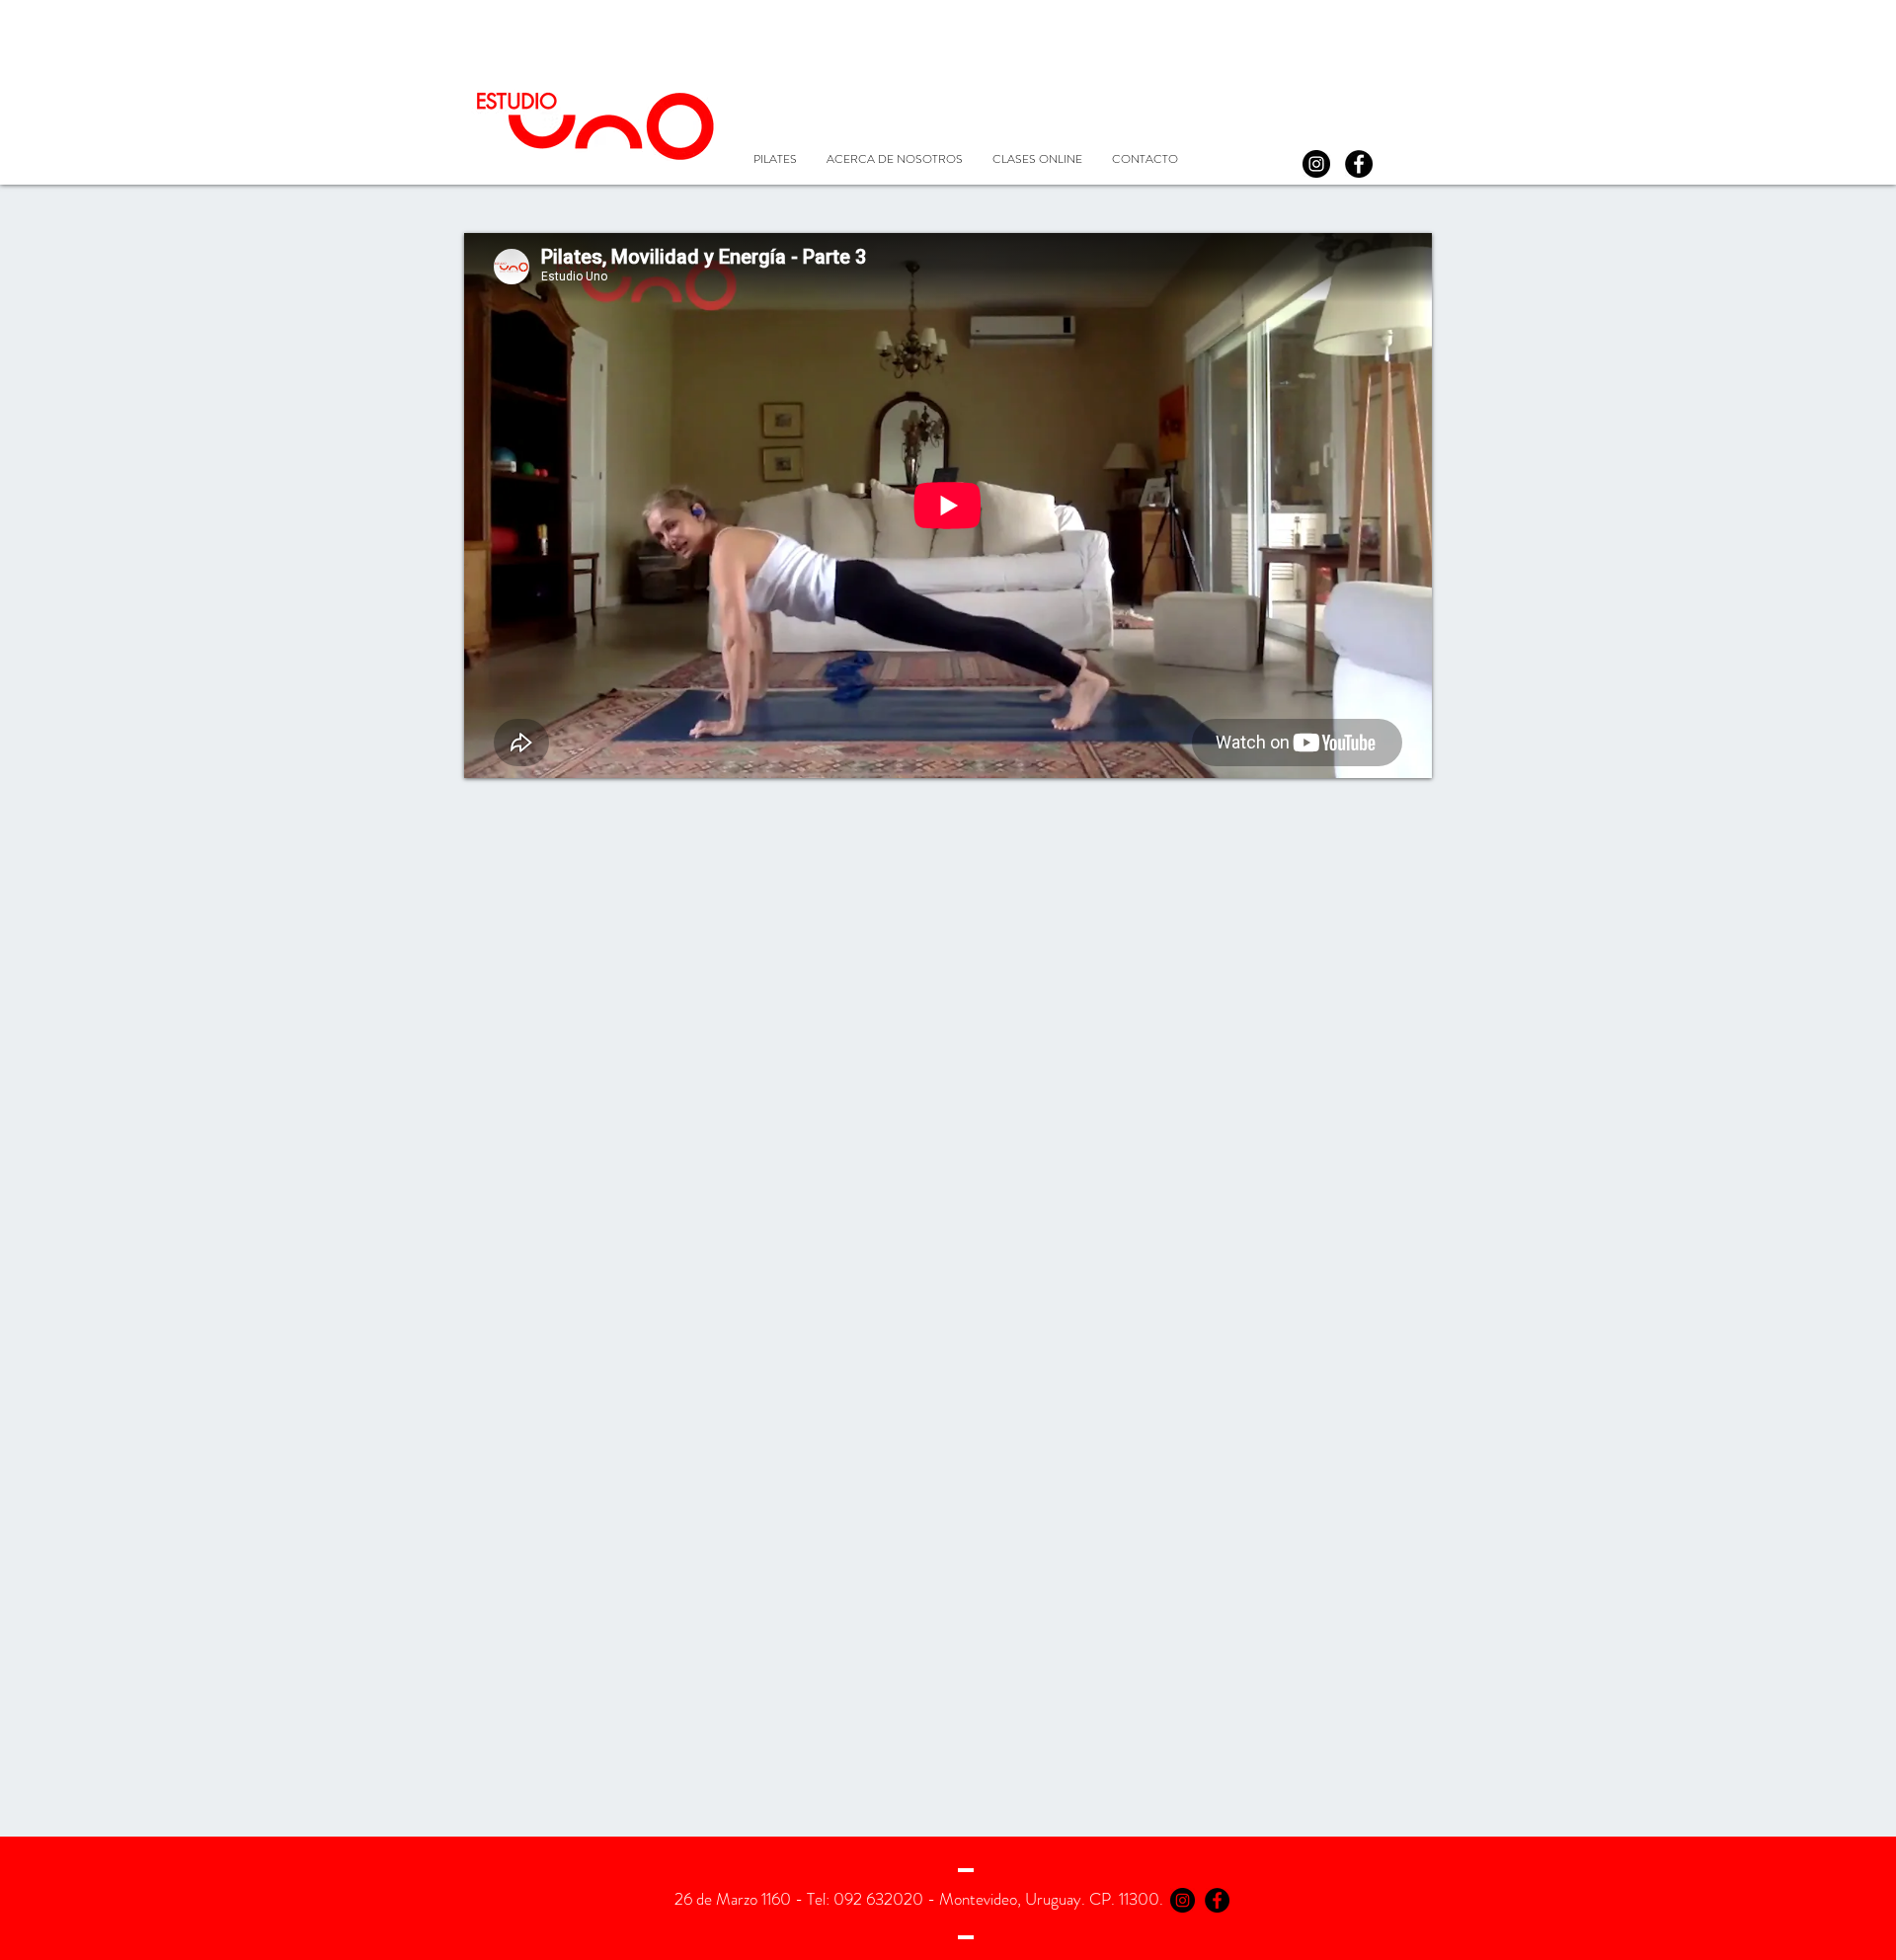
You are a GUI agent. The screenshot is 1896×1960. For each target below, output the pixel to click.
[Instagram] (1316, 164)
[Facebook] (1359, 164)
